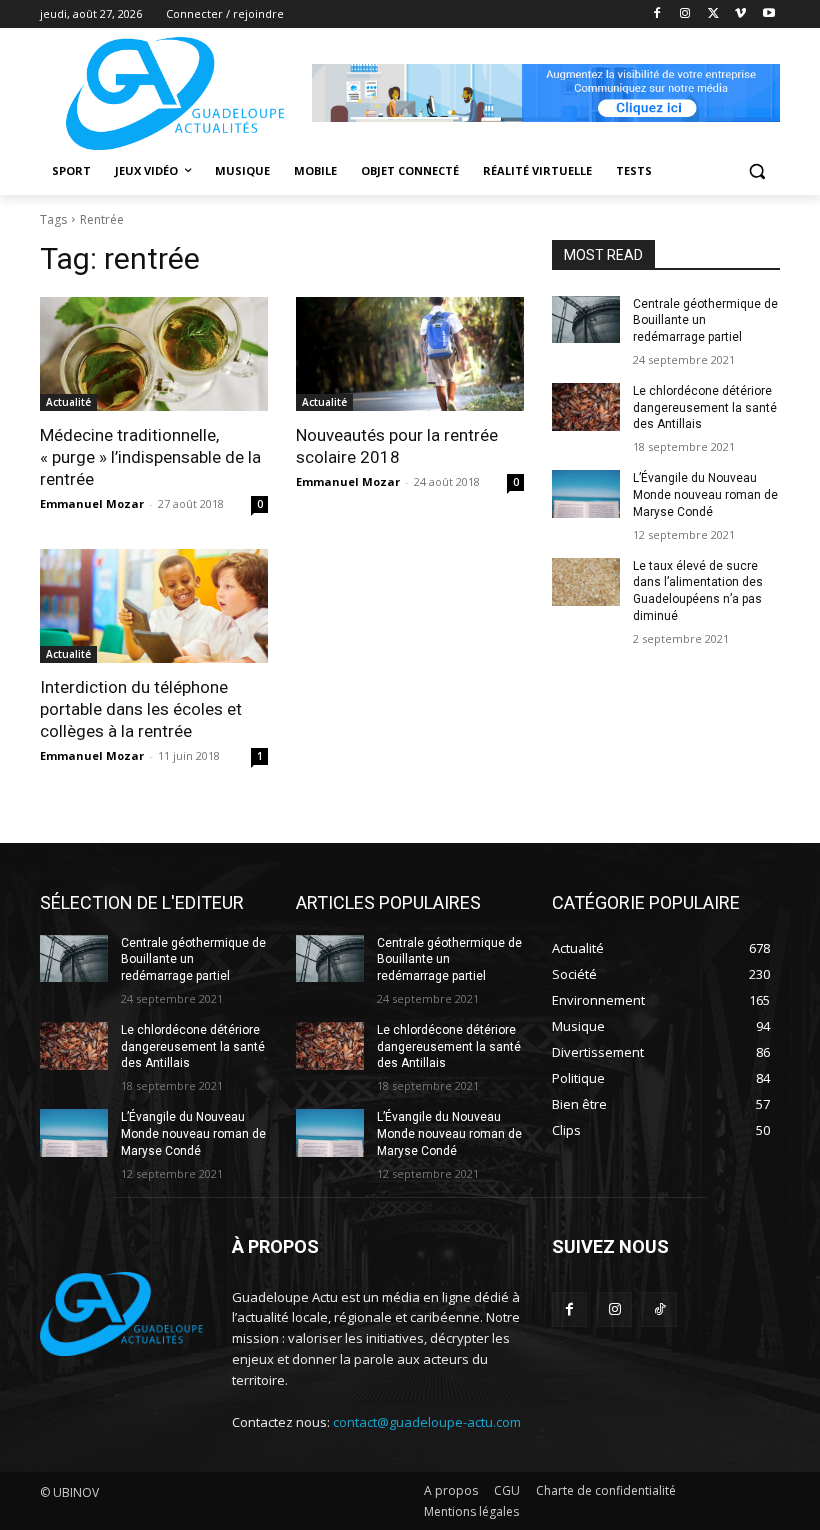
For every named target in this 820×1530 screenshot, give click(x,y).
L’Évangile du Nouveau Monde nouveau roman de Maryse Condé (705, 495)
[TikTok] (659, 1309)
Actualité (68, 402)
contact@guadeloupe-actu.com (427, 1422)
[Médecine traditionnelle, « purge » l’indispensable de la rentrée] (154, 354)
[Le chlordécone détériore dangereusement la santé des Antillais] (586, 407)
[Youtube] (768, 14)
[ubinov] (546, 93)
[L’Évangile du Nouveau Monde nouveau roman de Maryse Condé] (586, 494)
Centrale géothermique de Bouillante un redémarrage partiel (705, 321)
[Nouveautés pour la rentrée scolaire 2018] (410, 354)
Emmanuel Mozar (92, 503)
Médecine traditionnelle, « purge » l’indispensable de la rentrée (150, 457)
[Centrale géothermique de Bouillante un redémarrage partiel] (586, 320)
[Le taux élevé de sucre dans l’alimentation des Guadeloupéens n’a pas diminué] (586, 582)
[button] (756, 171)
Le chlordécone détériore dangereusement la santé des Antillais (705, 408)
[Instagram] (685, 14)
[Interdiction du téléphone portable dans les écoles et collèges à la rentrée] (154, 606)
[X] (713, 14)
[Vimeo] (740, 14)
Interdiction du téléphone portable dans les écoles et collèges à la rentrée (141, 709)
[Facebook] (657, 14)
